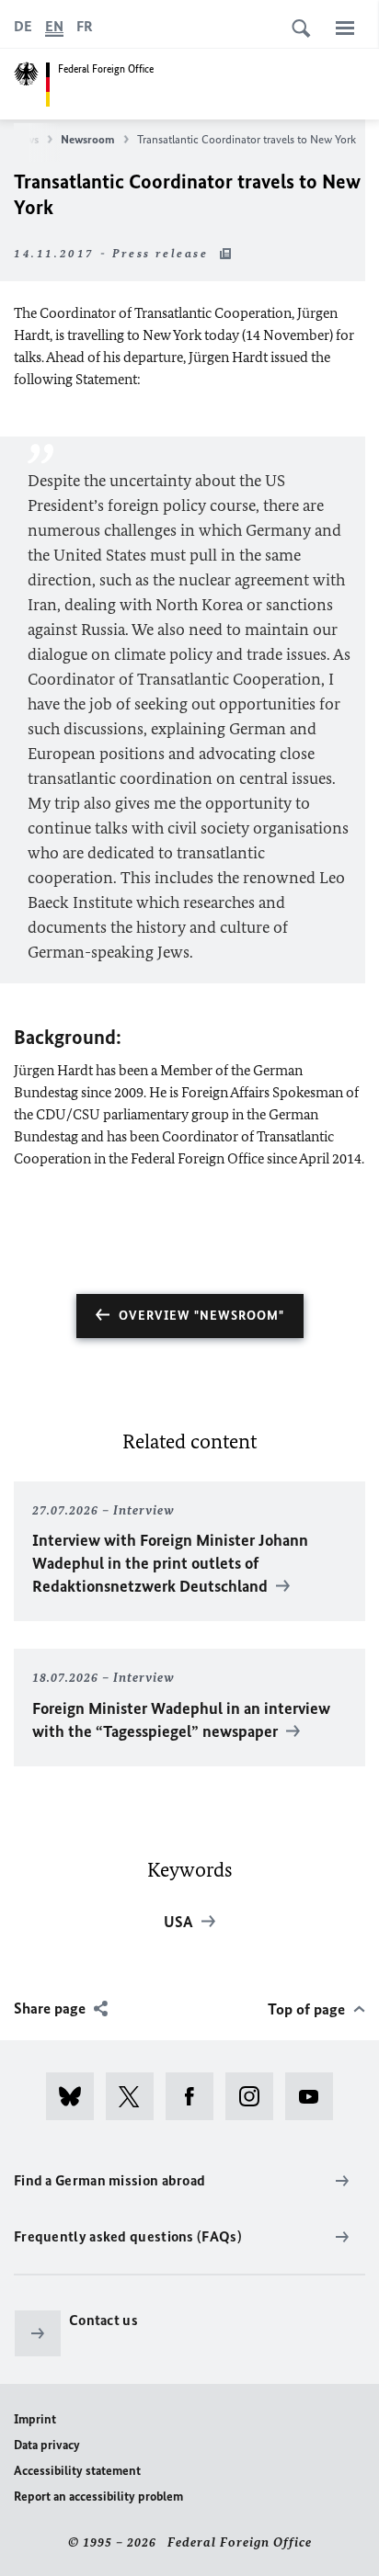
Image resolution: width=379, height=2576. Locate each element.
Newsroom (88, 139)
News (25, 139)
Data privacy (47, 2445)
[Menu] (345, 28)
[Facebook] (195, 2096)
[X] (136, 2096)
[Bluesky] (76, 2096)
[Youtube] (315, 2096)
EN (54, 26)
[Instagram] (255, 2096)
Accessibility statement (77, 2471)
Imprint (35, 2419)
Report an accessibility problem (98, 2497)
